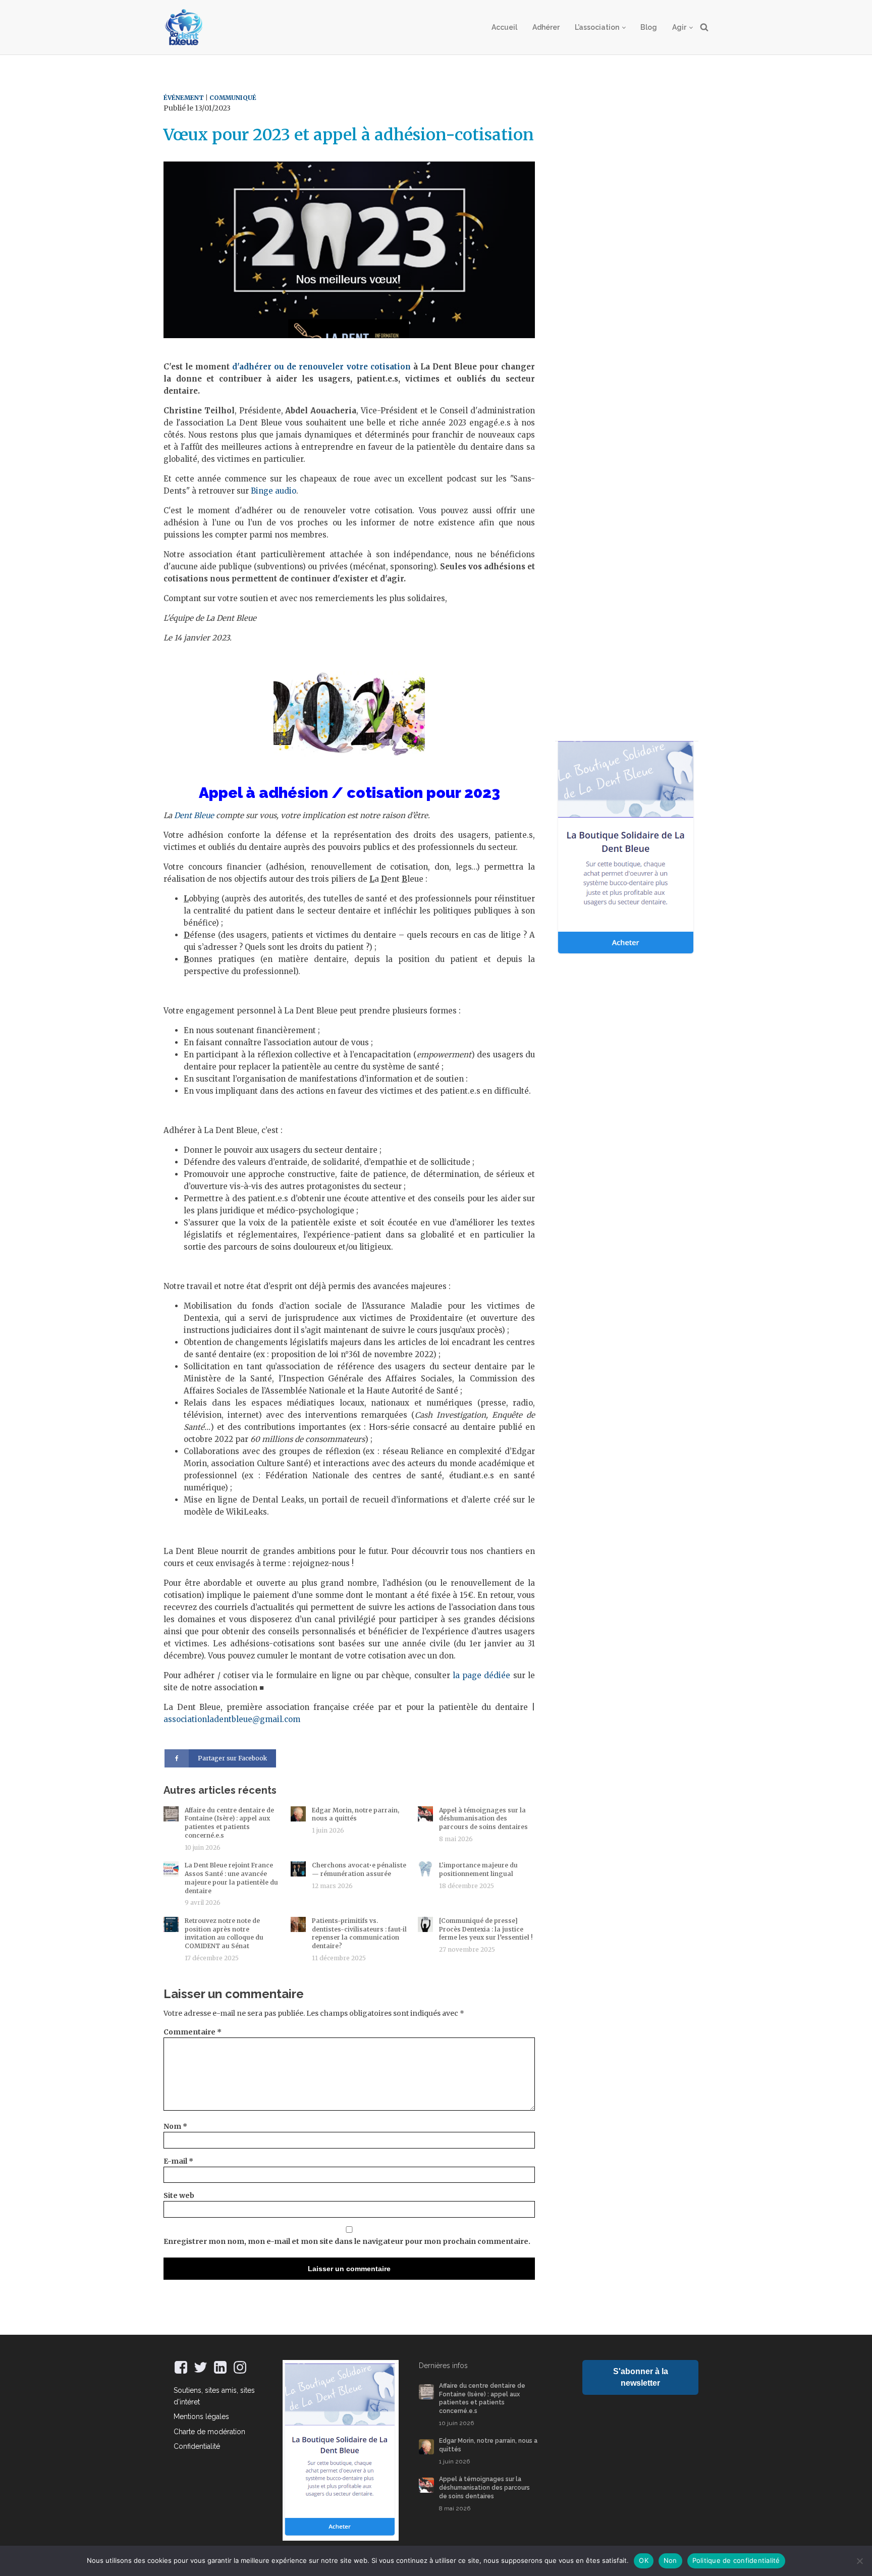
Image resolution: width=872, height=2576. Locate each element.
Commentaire (193, 2032)
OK (644, 2560)
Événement (184, 98)
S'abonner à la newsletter (641, 2377)
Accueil (504, 27)
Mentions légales (201, 2417)
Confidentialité (197, 2446)
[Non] (859, 2561)
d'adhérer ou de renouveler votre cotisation (321, 367)
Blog (649, 27)
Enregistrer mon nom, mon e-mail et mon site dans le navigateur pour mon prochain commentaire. (347, 2241)
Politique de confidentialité (736, 2560)
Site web (179, 2195)
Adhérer (546, 27)
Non (670, 2560)
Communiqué (233, 98)
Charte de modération (209, 2432)
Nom (175, 2126)
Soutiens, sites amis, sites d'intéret (214, 2396)
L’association (597, 27)
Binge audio (274, 491)
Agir (679, 27)
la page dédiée (482, 1675)
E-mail (178, 2161)
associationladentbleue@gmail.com (232, 1719)
